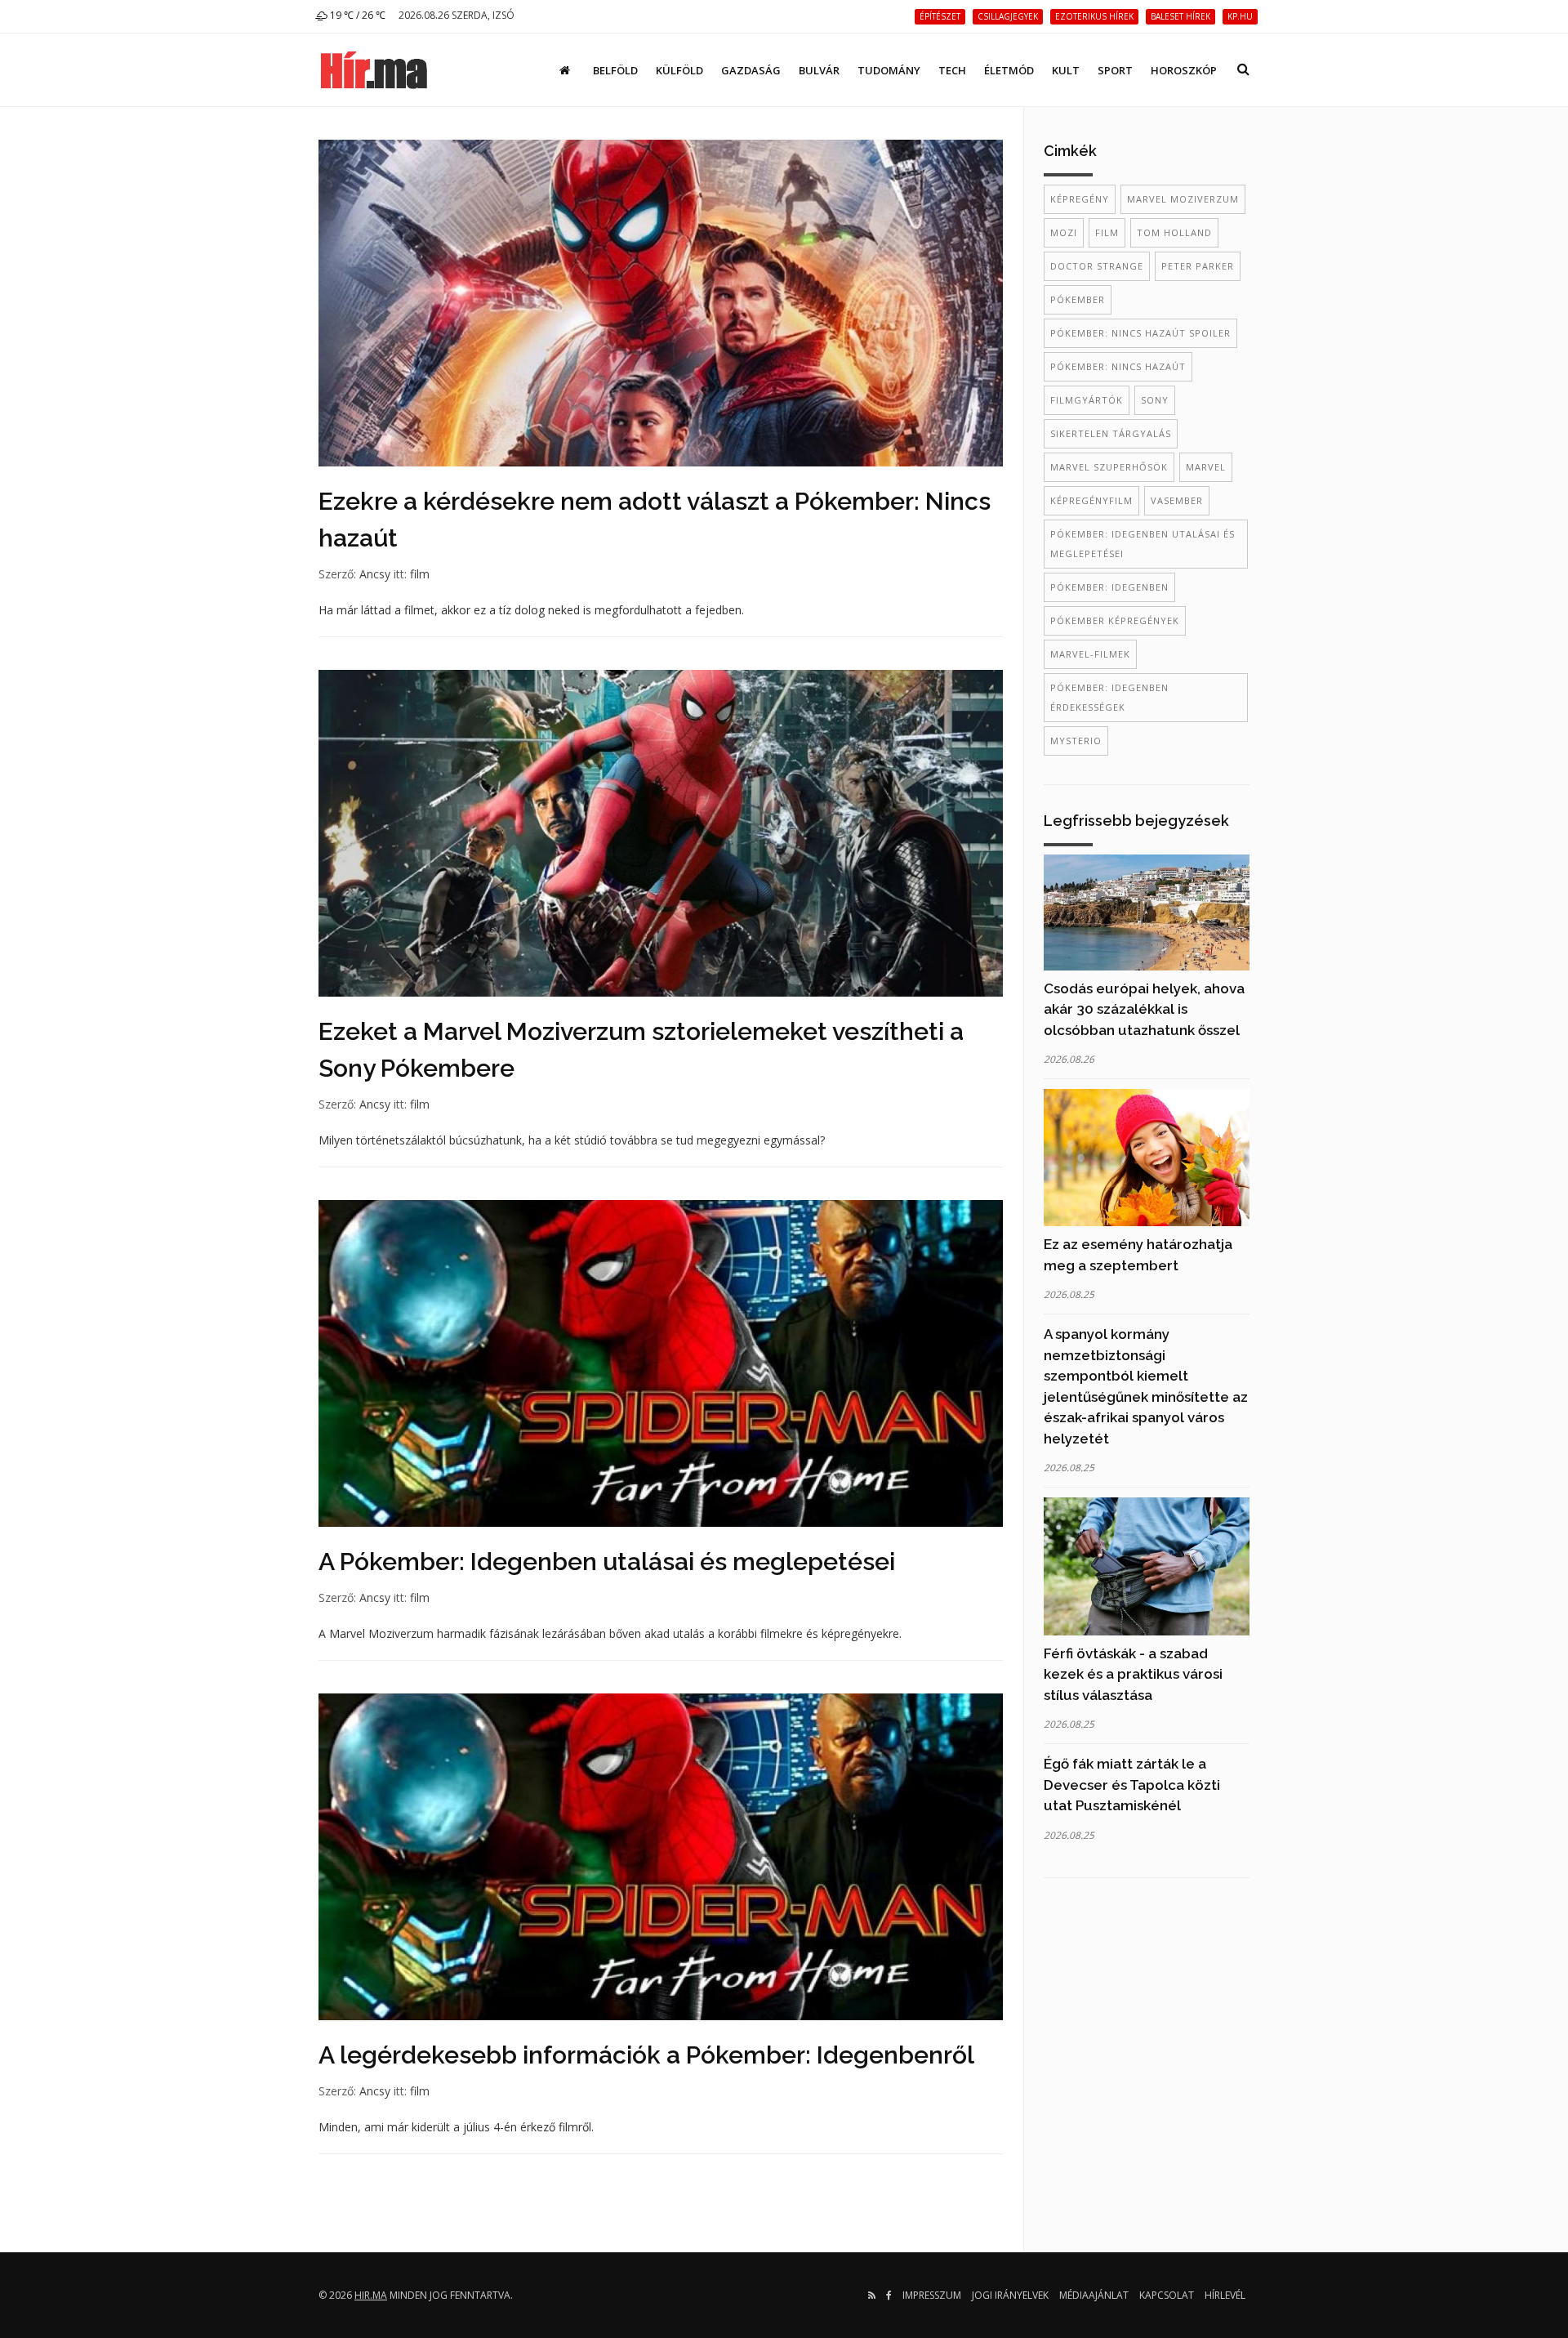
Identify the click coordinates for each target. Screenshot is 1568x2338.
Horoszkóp (1184, 70)
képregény (1080, 199)
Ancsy (375, 574)
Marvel (1206, 467)
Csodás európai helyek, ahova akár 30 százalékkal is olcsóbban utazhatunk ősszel (1144, 1009)
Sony (1155, 400)
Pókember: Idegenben (1109, 587)
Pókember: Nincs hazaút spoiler (1140, 333)
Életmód (1009, 70)
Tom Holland (1174, 232)
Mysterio (1076, 741)
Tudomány (889, 70)
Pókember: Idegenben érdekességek (1109, 697)
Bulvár (819, 70)
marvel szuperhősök (1109, 467)
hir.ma (371, 2295)
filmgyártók (1087, 400)
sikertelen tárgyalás (1111, 433)
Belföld (615, 70)
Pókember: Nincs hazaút (1118, 366)
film (420, 574)
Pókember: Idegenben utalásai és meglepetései (1143, 544)
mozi (1064, 232)
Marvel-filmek (1090, 654)
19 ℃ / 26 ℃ (356, 15)
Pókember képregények (1115, 620)
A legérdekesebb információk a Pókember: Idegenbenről (646, 2055)
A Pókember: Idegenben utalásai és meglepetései (607, 1562)
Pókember (1078, 299)
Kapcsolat (1167, 2295)
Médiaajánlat (1094, 2295)
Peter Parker (1198, 266)
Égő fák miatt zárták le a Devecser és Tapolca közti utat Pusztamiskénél (1132, 1785)
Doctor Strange (1097, 266)
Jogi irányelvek (1010, 2295)
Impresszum (932, 2295)
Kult (1066, 70)
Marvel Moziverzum (1183, 199)
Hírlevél (1225, 2295)
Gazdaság (751, 70)
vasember (1177, 500)
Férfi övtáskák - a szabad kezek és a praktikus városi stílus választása (1133, 1674)
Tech (952, 70)
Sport (1115, 70)
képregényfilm (1091, 500)
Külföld (679, 70)
